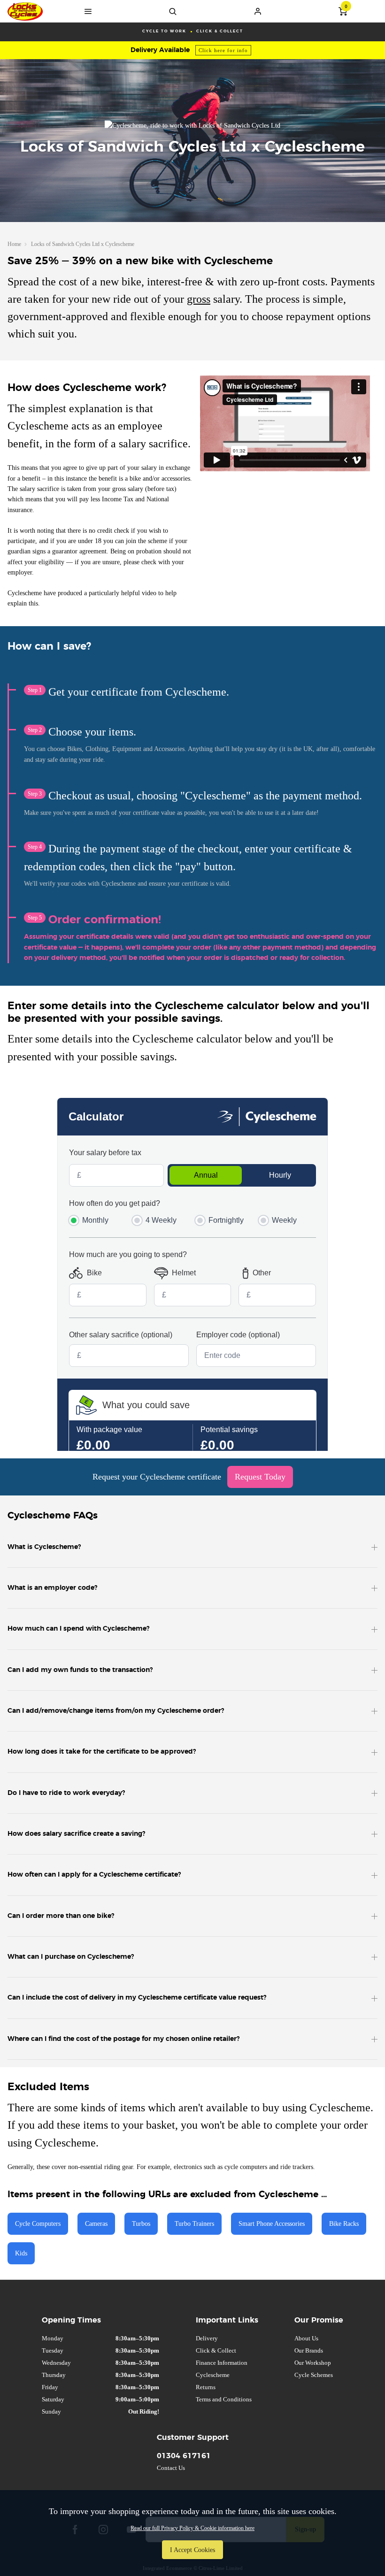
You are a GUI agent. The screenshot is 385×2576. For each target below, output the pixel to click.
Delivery (207, 2338)
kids (21, 2253)
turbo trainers (194, 2223)
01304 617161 (184, 2456)
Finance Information (222, 2363)
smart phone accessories (272, 2223)
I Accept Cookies (192, 2550)
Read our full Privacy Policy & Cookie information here (192, 2528)
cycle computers (38, 2223)
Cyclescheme (213, 2375)
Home (14, 244)
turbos (141, 2223)
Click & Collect (216, 2350)
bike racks (344, 2223)
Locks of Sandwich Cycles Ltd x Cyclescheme (83, 244)
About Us (306, 2338)
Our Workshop (313, 2363)
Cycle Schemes (314, 2375)
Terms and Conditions (224, 2399)
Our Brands (309, 2350)
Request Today (260, 1477)
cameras (96, 2223)
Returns (206, 2387)
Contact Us (171, 2468)
